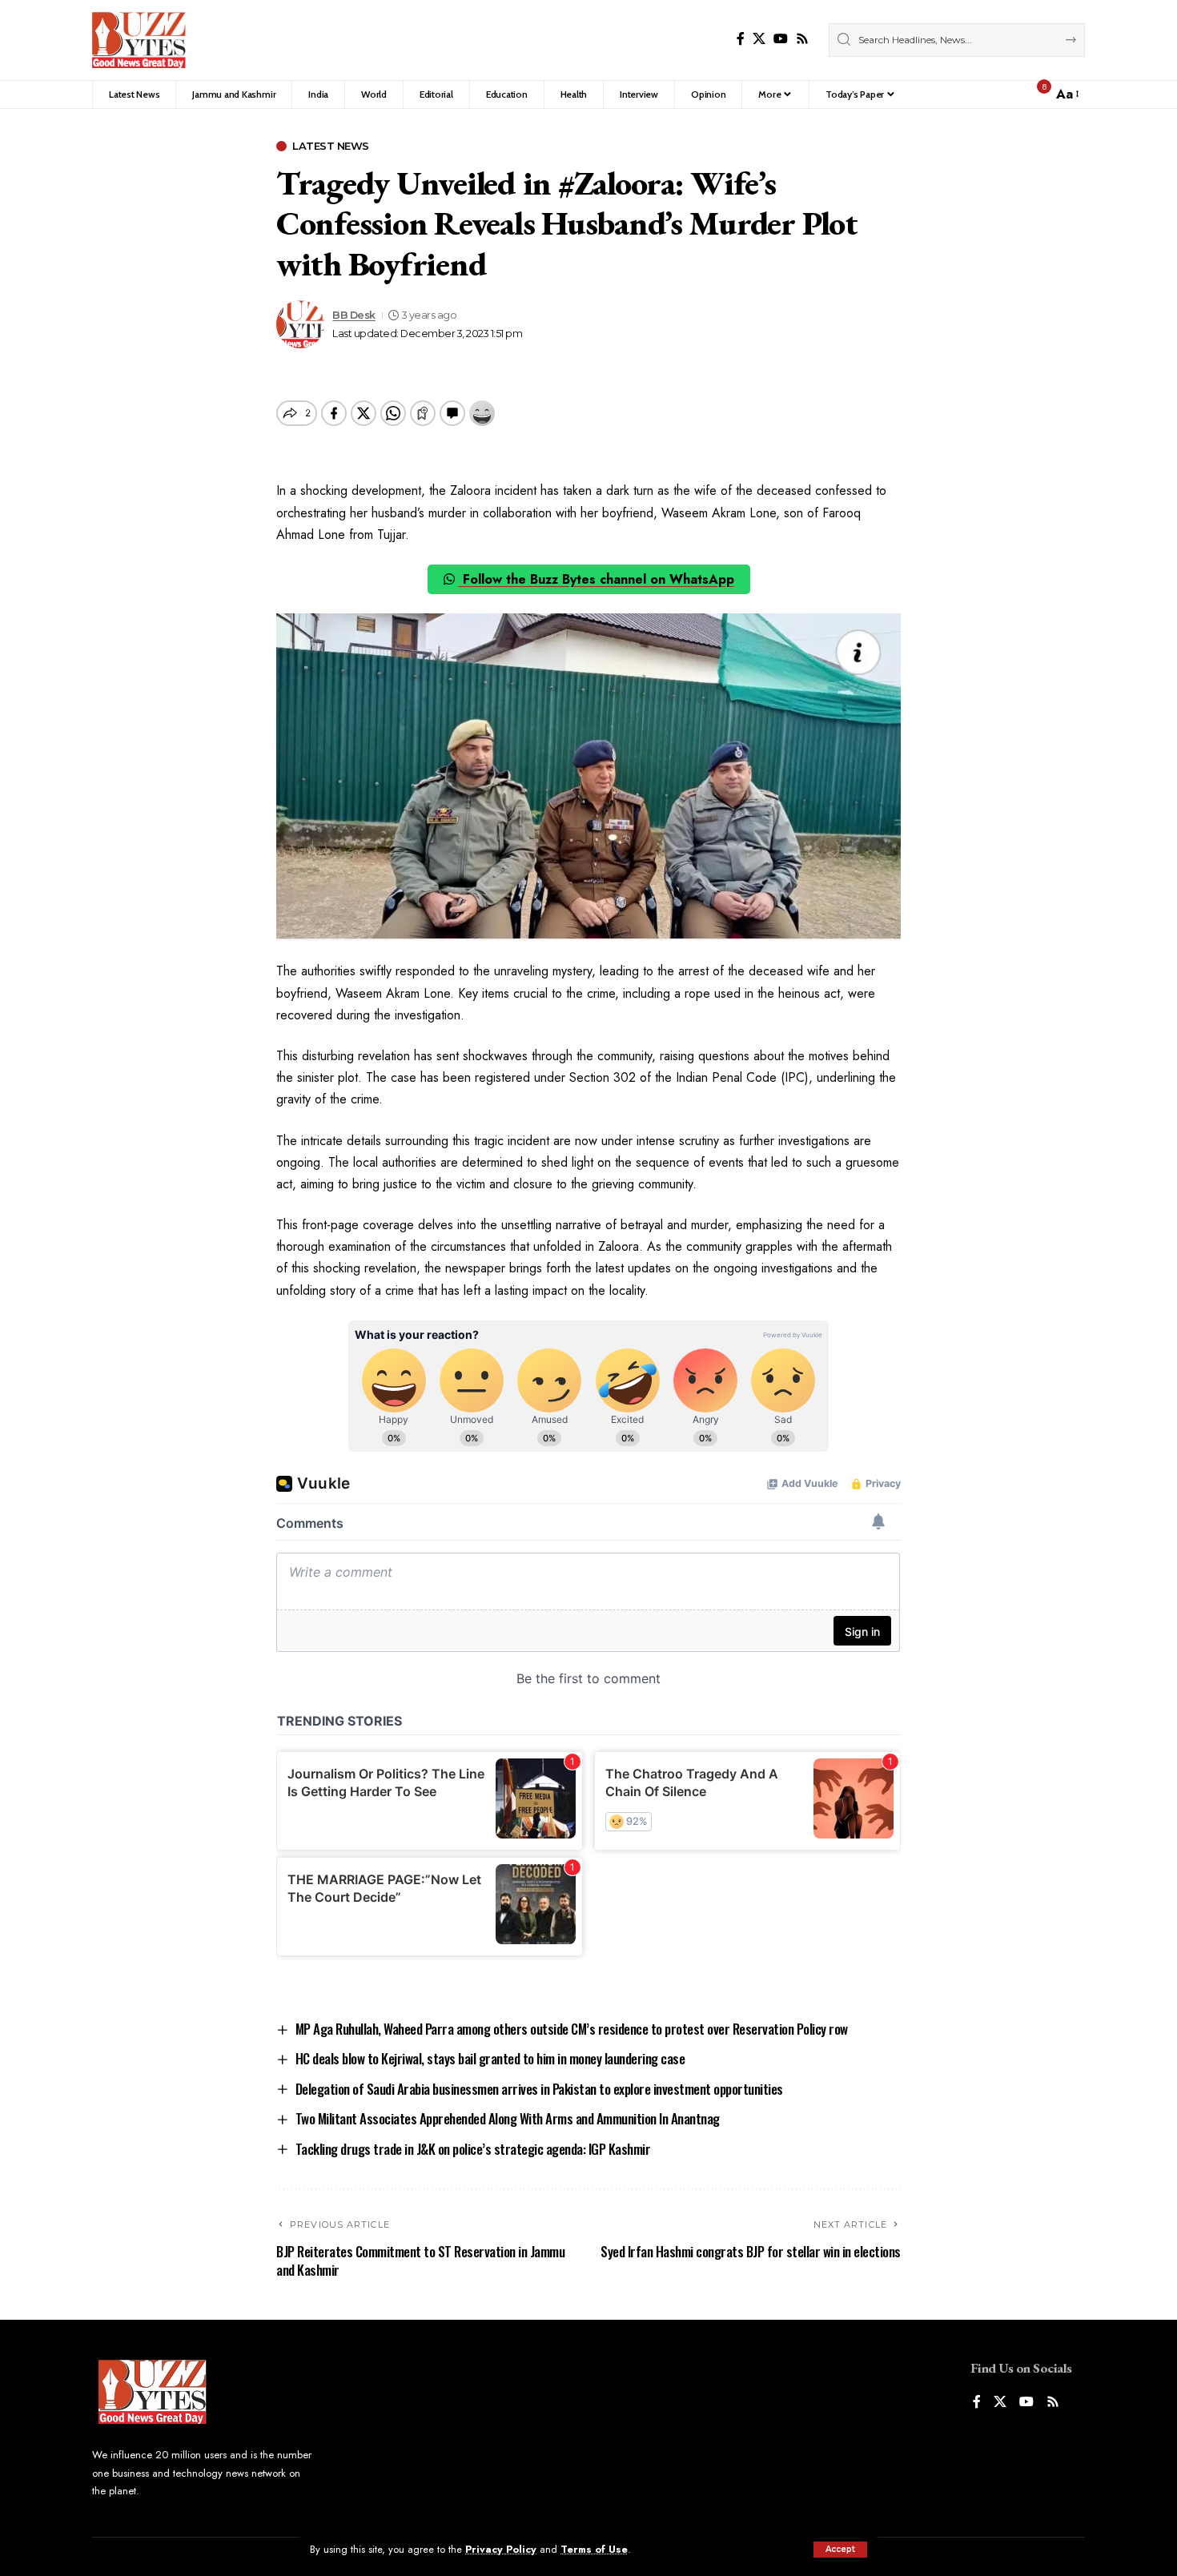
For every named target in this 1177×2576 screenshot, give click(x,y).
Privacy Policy (501, 2549)
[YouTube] (781, 39)
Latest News (331, 146)
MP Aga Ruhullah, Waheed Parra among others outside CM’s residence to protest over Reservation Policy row (572, 2029)
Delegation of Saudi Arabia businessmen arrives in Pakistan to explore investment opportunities (539, 2089)
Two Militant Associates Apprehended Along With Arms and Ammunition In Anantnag (508, 2118)
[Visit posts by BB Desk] (300, 324)
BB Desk (354, 315)
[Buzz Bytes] (139, 40)
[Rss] (802, 39)
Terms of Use (594, 2549)
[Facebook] (741, 39)
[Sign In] (1006, 94)
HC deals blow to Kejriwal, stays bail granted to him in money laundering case (490, 2058)
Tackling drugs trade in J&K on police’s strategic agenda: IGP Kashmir (473, 2149)
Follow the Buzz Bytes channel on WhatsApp (597, 579)
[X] (759, 39)
